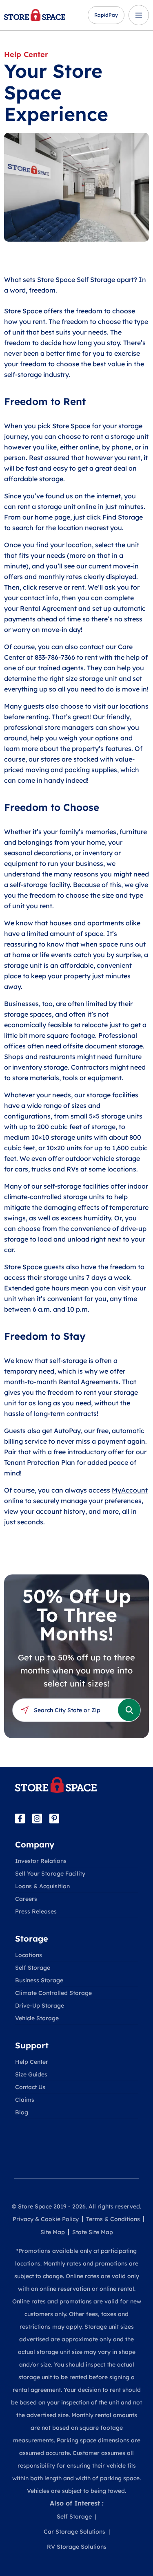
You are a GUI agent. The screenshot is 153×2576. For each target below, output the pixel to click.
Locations (29, 1955)
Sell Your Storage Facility (50, 1874)
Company (35, 1844)
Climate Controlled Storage (53, 1993)
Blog (22, 2112)
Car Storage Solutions (74, 2532)
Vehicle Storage (37, 2018)
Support (32, 2045)
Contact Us (30, 2087)
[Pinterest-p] (54, 1819)
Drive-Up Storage (40, 2006)
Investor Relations (41, 1861)
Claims (25, 2100)
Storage (32, 1939)
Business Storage (39, 1980)
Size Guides (31, 2074)
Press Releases (36, 1911)
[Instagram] (37, 1819)
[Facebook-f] (20, 1819)
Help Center (26, 54)
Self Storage (33, 1968)
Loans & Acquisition (42, 1886)
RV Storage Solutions (77, 2547)
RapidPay (106, 15)
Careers (26, 1899)
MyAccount (130, 1490)
